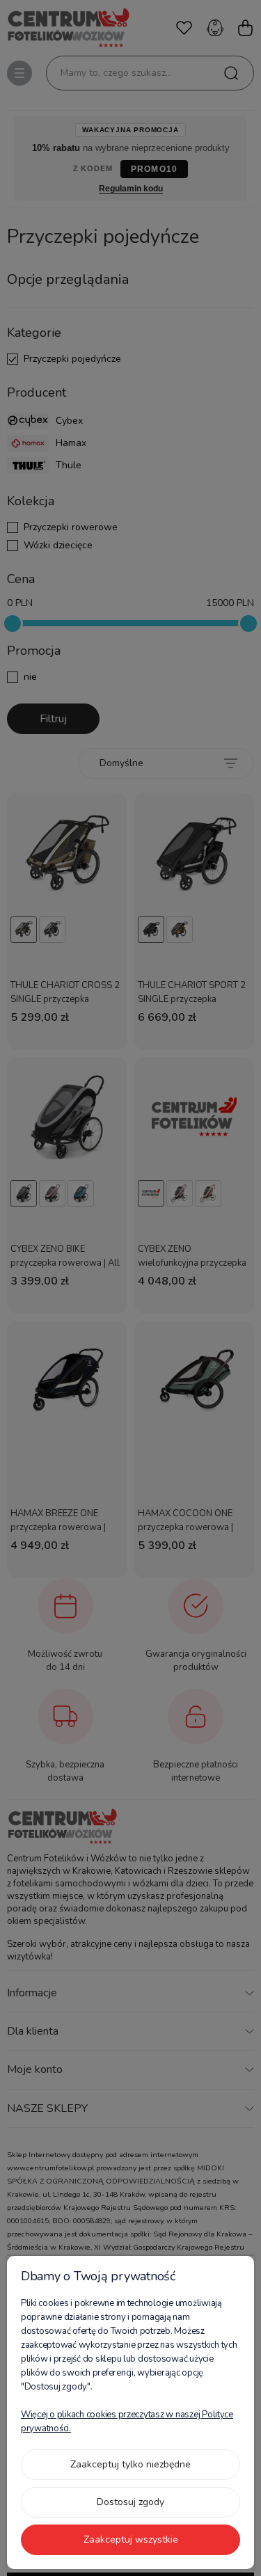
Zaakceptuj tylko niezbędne (130, 2464)
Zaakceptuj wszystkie (131, 2539)
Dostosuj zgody (130, 2502)
